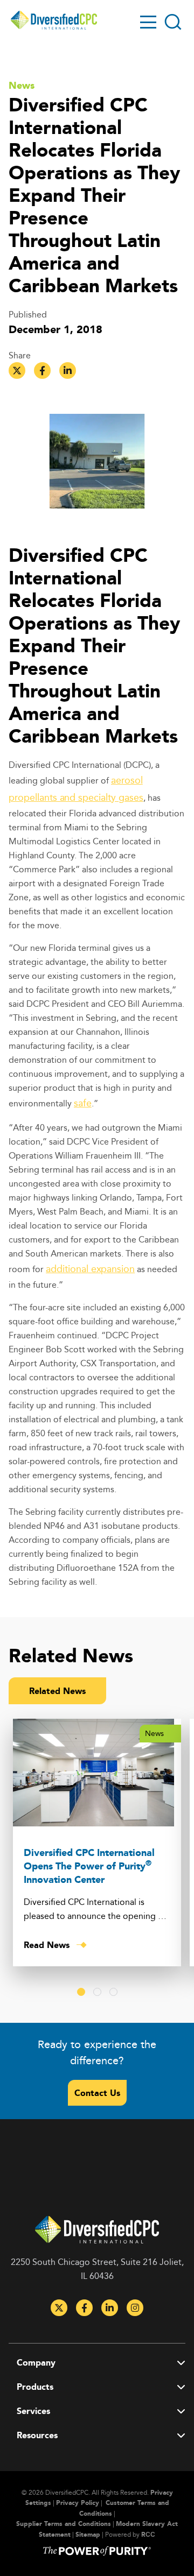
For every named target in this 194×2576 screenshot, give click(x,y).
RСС (148, 2534)
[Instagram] (135, 2308)
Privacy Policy (78, 2503)
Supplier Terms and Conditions (64, 2524)
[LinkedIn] (110, 2308)
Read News (47, 1945)
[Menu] (148, 22)
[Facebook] (84, 2308)
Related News (57, 1691)
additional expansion (90, 1268)
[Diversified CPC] (54, 20)
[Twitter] (59, 2308)
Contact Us (97, 2093)
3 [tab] (113, 1992)
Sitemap (88, 2534)
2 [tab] (97, 1992)
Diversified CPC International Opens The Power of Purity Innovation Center (89, 1866)
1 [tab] (81, 1992)
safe (83, 1103)
